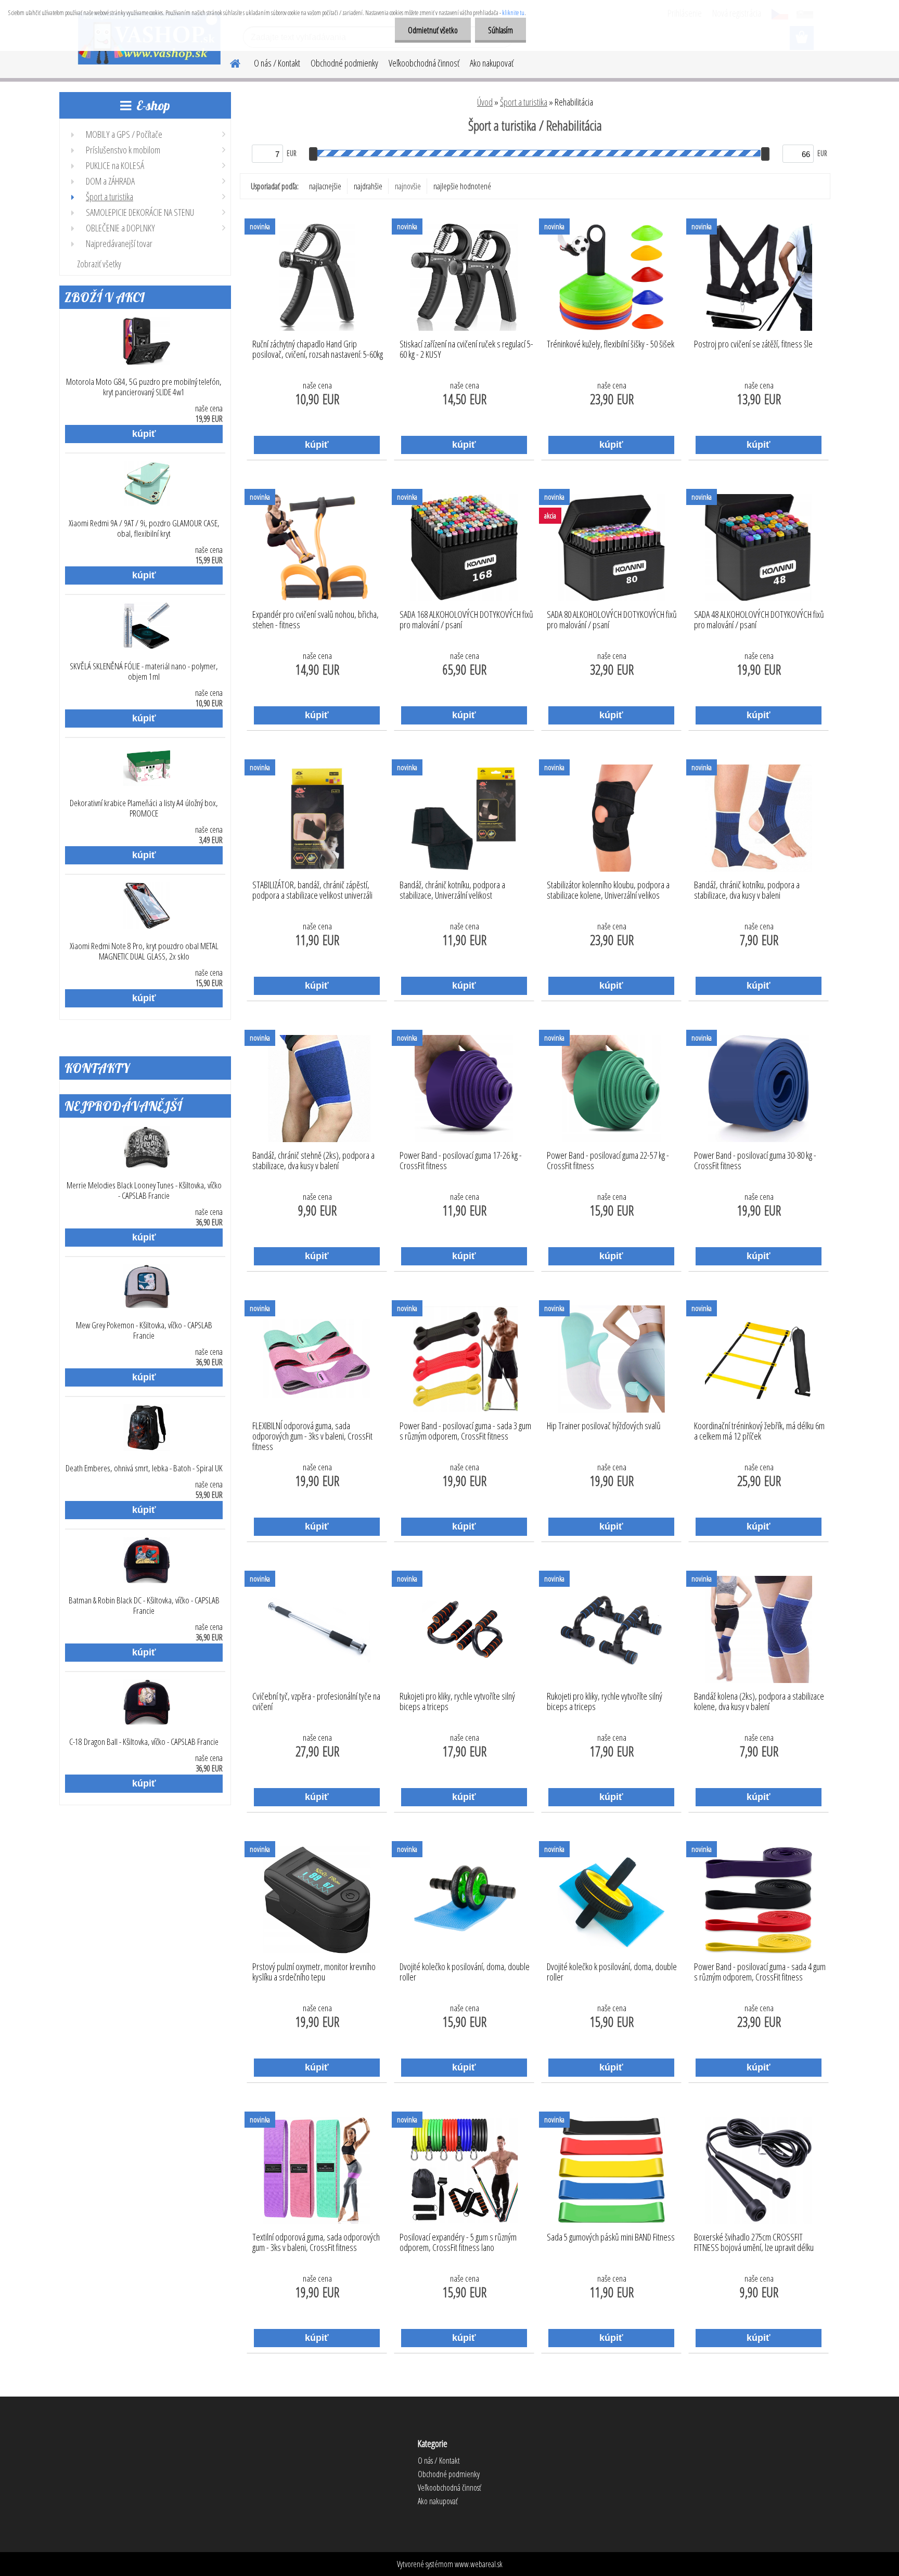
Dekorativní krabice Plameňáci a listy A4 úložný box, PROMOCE (144, 808)
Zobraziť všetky (99, 264)
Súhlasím (500, 30)
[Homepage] (229, 62)
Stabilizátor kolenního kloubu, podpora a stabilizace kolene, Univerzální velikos (608, 890)
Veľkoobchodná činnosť (424, 63)
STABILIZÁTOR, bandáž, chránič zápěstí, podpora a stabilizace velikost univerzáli (312, 890)
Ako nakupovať (492, 63)
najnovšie (408, 186)
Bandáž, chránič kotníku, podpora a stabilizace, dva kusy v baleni (747, 890)
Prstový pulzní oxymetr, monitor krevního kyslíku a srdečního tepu (314, 1972)
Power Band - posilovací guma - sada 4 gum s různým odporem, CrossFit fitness (760, 1972)
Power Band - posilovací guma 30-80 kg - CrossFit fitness (755, 1161)
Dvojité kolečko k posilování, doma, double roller (465, 1972)
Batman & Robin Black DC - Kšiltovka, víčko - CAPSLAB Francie (144, 1606)
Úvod (485, 102)
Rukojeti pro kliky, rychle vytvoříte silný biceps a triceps (457, 1702)
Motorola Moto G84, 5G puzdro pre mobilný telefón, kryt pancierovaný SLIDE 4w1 (144, 387)
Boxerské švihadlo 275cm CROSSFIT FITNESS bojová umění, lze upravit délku (754, 2243)
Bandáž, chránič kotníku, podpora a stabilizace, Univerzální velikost (452, 890)
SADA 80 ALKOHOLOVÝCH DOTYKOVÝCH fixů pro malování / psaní (612, 620)
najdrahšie (368, 186)
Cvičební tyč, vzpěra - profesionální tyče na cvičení (316, 1702)
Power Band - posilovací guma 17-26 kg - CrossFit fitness (461, 1161)
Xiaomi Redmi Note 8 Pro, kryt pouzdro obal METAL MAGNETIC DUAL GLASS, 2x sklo (144, 951)
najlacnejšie (325, 186)
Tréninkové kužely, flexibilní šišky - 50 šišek (611, 344)
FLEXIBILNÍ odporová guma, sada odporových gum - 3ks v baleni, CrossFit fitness (312, 1433)
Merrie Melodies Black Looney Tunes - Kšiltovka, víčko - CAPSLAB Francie (144, 1190)
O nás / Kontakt (277, 63)
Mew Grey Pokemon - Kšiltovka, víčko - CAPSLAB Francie (144, 1330)
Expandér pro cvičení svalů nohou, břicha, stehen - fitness (316, 620)
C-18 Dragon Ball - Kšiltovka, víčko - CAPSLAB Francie (144, 1742)
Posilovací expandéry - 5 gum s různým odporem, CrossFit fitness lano (458, 2243)
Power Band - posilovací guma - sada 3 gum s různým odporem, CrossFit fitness (465, 1431)
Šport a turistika (524, 102)
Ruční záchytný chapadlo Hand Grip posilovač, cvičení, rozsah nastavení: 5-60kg (318, 349)
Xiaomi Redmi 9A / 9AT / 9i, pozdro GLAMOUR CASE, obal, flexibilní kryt (144, 528)
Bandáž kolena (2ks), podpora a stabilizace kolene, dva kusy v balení (759, 1702)
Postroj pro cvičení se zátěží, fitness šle (753, 344)
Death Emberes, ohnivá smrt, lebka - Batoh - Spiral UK (144, 1468)
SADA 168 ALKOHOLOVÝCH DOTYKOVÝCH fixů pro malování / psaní (466, 620)
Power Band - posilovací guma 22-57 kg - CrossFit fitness (608, 1161)
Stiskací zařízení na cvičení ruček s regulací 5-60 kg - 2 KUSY (466, 349)
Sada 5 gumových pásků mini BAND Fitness (611, 2237)
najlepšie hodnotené (462, 186)
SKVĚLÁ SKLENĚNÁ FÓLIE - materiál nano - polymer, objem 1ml (144, 671)
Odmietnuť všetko (433, 30)
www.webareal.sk (479, 2564)
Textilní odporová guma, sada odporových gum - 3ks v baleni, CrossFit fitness (316, 2243)
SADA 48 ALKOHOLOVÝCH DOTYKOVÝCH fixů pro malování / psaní (759, 620)
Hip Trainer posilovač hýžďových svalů (604, 1426)
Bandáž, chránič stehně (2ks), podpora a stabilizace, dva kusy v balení (313, 1161)
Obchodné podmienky (344, 63)
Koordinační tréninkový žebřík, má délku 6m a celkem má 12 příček (759, 1431)
